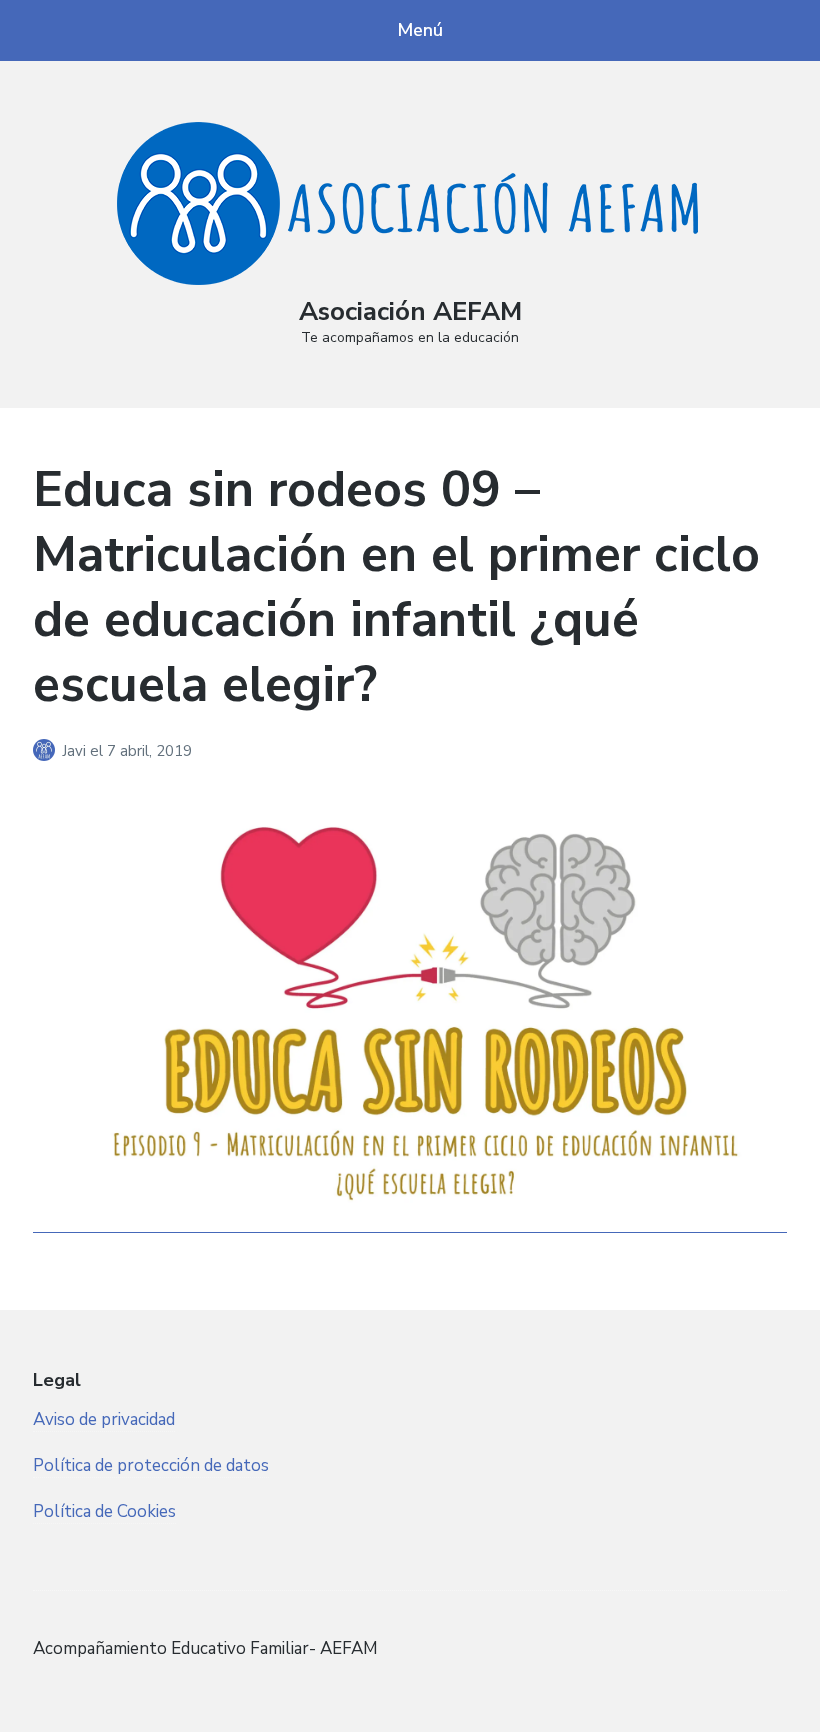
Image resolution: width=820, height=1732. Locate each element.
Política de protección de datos (151, 1465)
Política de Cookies (104, 1511)
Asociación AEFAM (410, 311)
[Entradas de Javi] (47, 751)
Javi (76, 751)
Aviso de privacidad (104, 1419)
